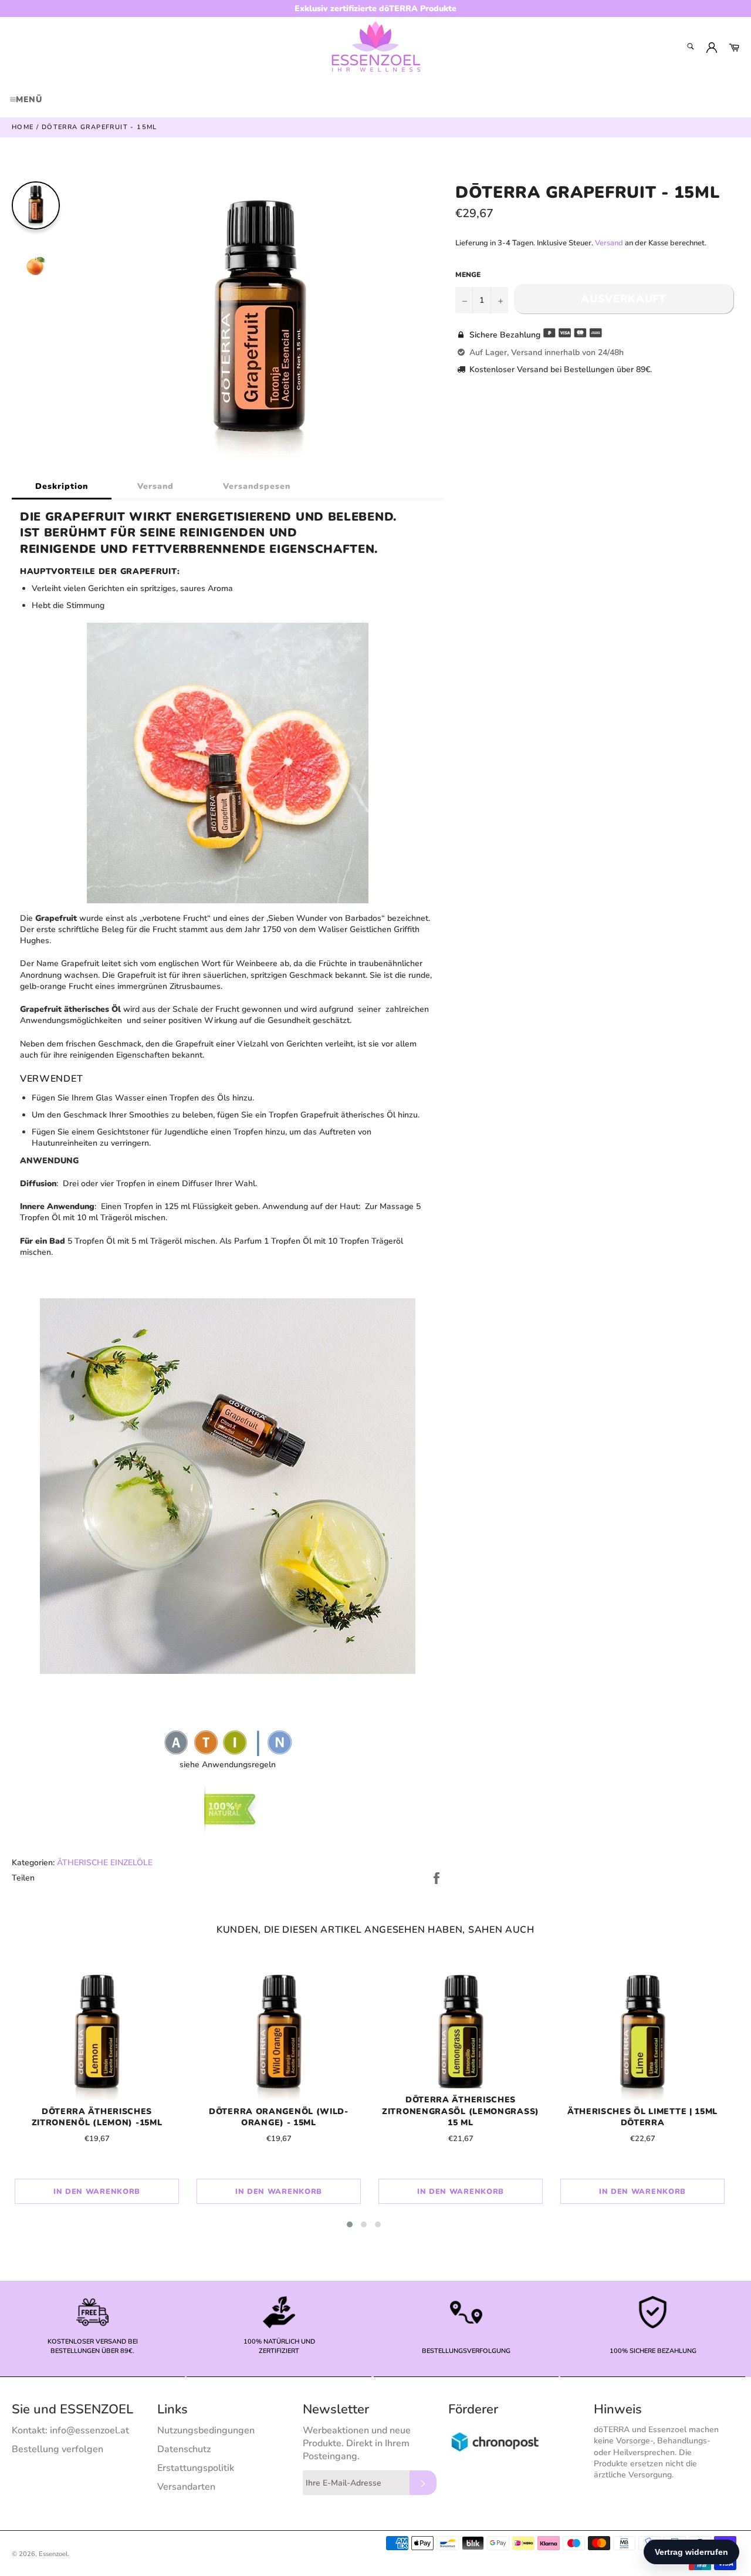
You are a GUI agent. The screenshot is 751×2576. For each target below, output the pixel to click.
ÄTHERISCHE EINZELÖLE (105, 1863)
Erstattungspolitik (196, 2468)
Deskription (62, 486)
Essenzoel (53, 2554)
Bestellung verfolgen (57, 2449)
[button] (350, 2224)
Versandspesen (257, 486)
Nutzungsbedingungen (206, 2430)
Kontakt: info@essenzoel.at (70, 2430)
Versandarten (186, 2487)
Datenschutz (184, 2449)
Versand (155, 486)
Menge (468, 275)
